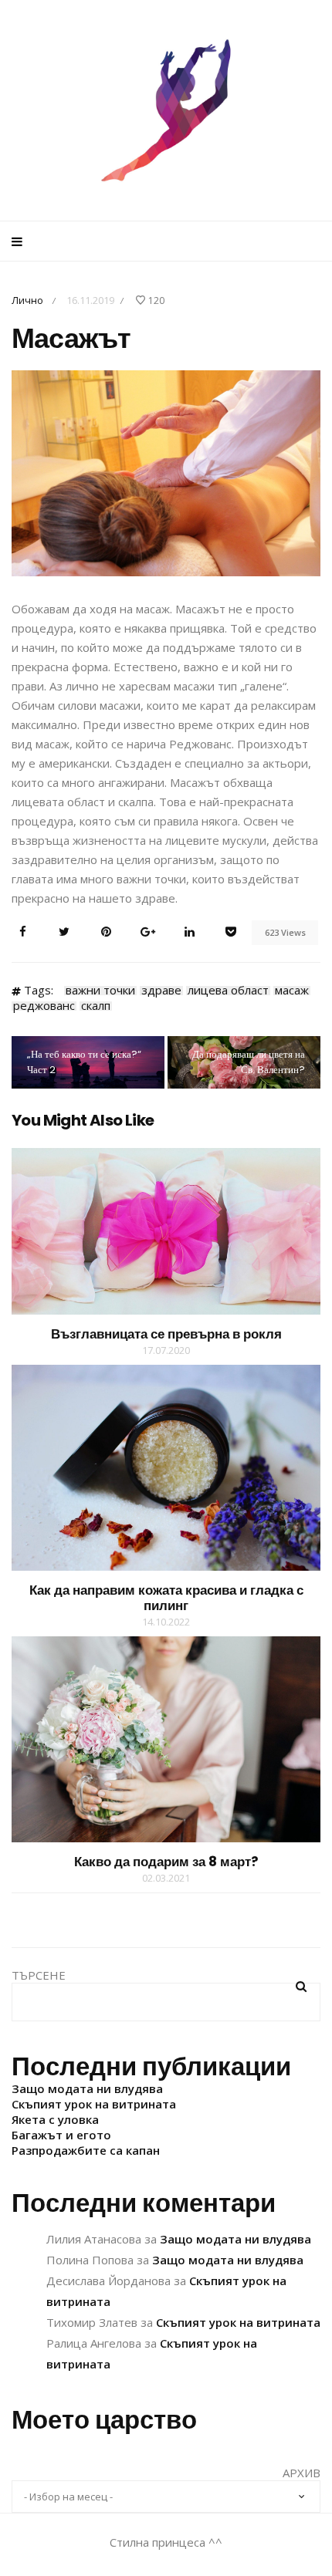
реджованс (44, 1006)
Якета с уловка (55, 2119)
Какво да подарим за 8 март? (166, 1862)
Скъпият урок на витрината (94, 2104)
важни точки (100, 991)
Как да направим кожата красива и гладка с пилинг (166, 1598)
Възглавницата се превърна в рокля (166, 1334)
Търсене (39, 1975)
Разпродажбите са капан (86, 2150)
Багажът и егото (61, 2135)
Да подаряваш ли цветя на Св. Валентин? (249, 1062)
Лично (27, 300)
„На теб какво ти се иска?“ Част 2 (84, 1062)
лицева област (228, 991)
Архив (302, 2473)
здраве (161, 991)
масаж (292, 991)
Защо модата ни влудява (87, 2088)
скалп (96, 1006)
